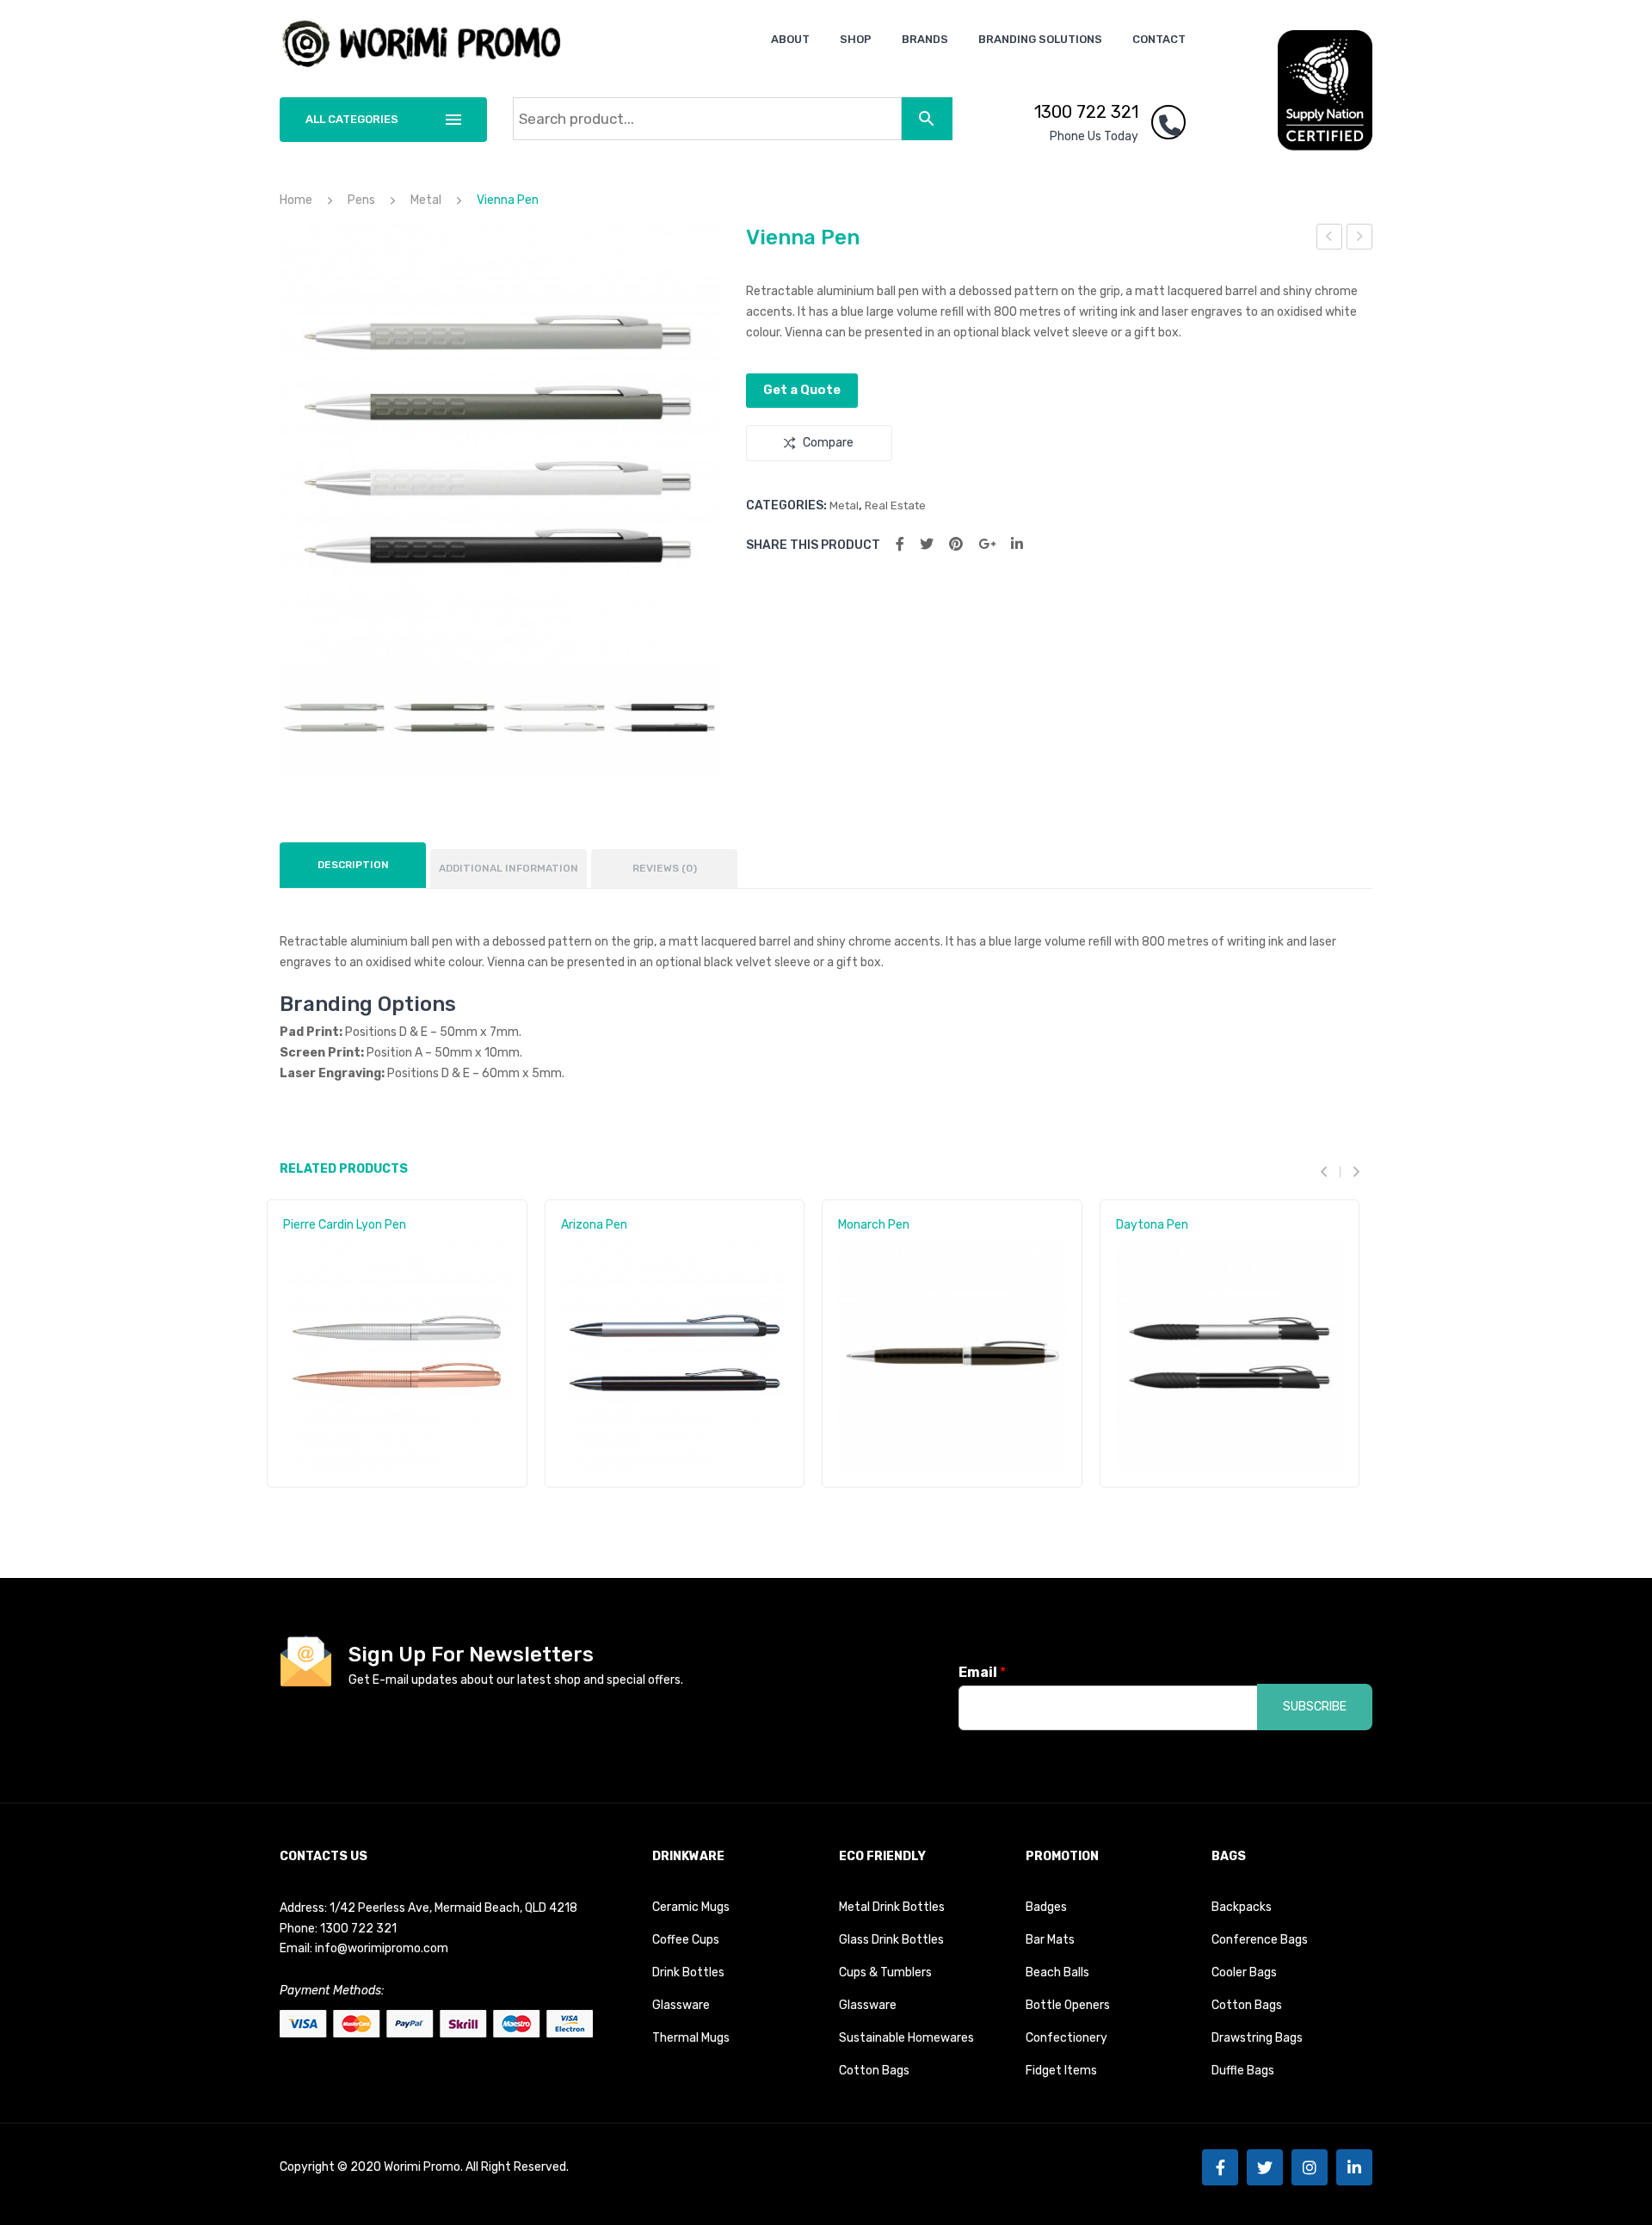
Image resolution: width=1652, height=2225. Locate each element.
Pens (361, 200)
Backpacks (1242, 1907)
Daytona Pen (1152, 1225)
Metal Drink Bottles (892, 1907)
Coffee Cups (686, 1940)
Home (296, 200)
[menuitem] (790, 39)
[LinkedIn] (1017, 544)
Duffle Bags (1243, 2071)
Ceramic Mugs (691, 1907)
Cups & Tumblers (885, 1972)
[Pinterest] (956, 544)
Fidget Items (1061, 2071)
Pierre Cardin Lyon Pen (345, 1225)
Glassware (681, 2005)
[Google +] (987, 544)
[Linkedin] (1354, 2167)
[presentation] (1330, 1171)
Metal (426, 200)
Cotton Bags (874, 2071)
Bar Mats (1050, 1940)
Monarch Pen (874, 1225)
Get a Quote (802, 390)
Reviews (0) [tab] (665, 868)
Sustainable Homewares (906, 2038)
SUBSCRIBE (1315, 1707)
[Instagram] (1310, 2167)
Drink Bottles (688, 1972)
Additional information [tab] (509, 868)
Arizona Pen (594, 1225)
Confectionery (1066, 2038)
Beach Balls (1057, 1972)
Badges (1046, 1907)
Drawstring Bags (1257, 2038)
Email (982, 1672)
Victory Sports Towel (1360, 239)
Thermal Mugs (691, 2038)
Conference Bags (1260, 1940)
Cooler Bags (1244, 1972)
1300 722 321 (1086, 112)
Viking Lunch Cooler (1330, 239)
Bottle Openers (1068, 2005)
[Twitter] (927, 544)
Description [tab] (353, 865)
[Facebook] (900, 544)
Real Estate (895, 505)
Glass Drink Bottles (891, 1940)
